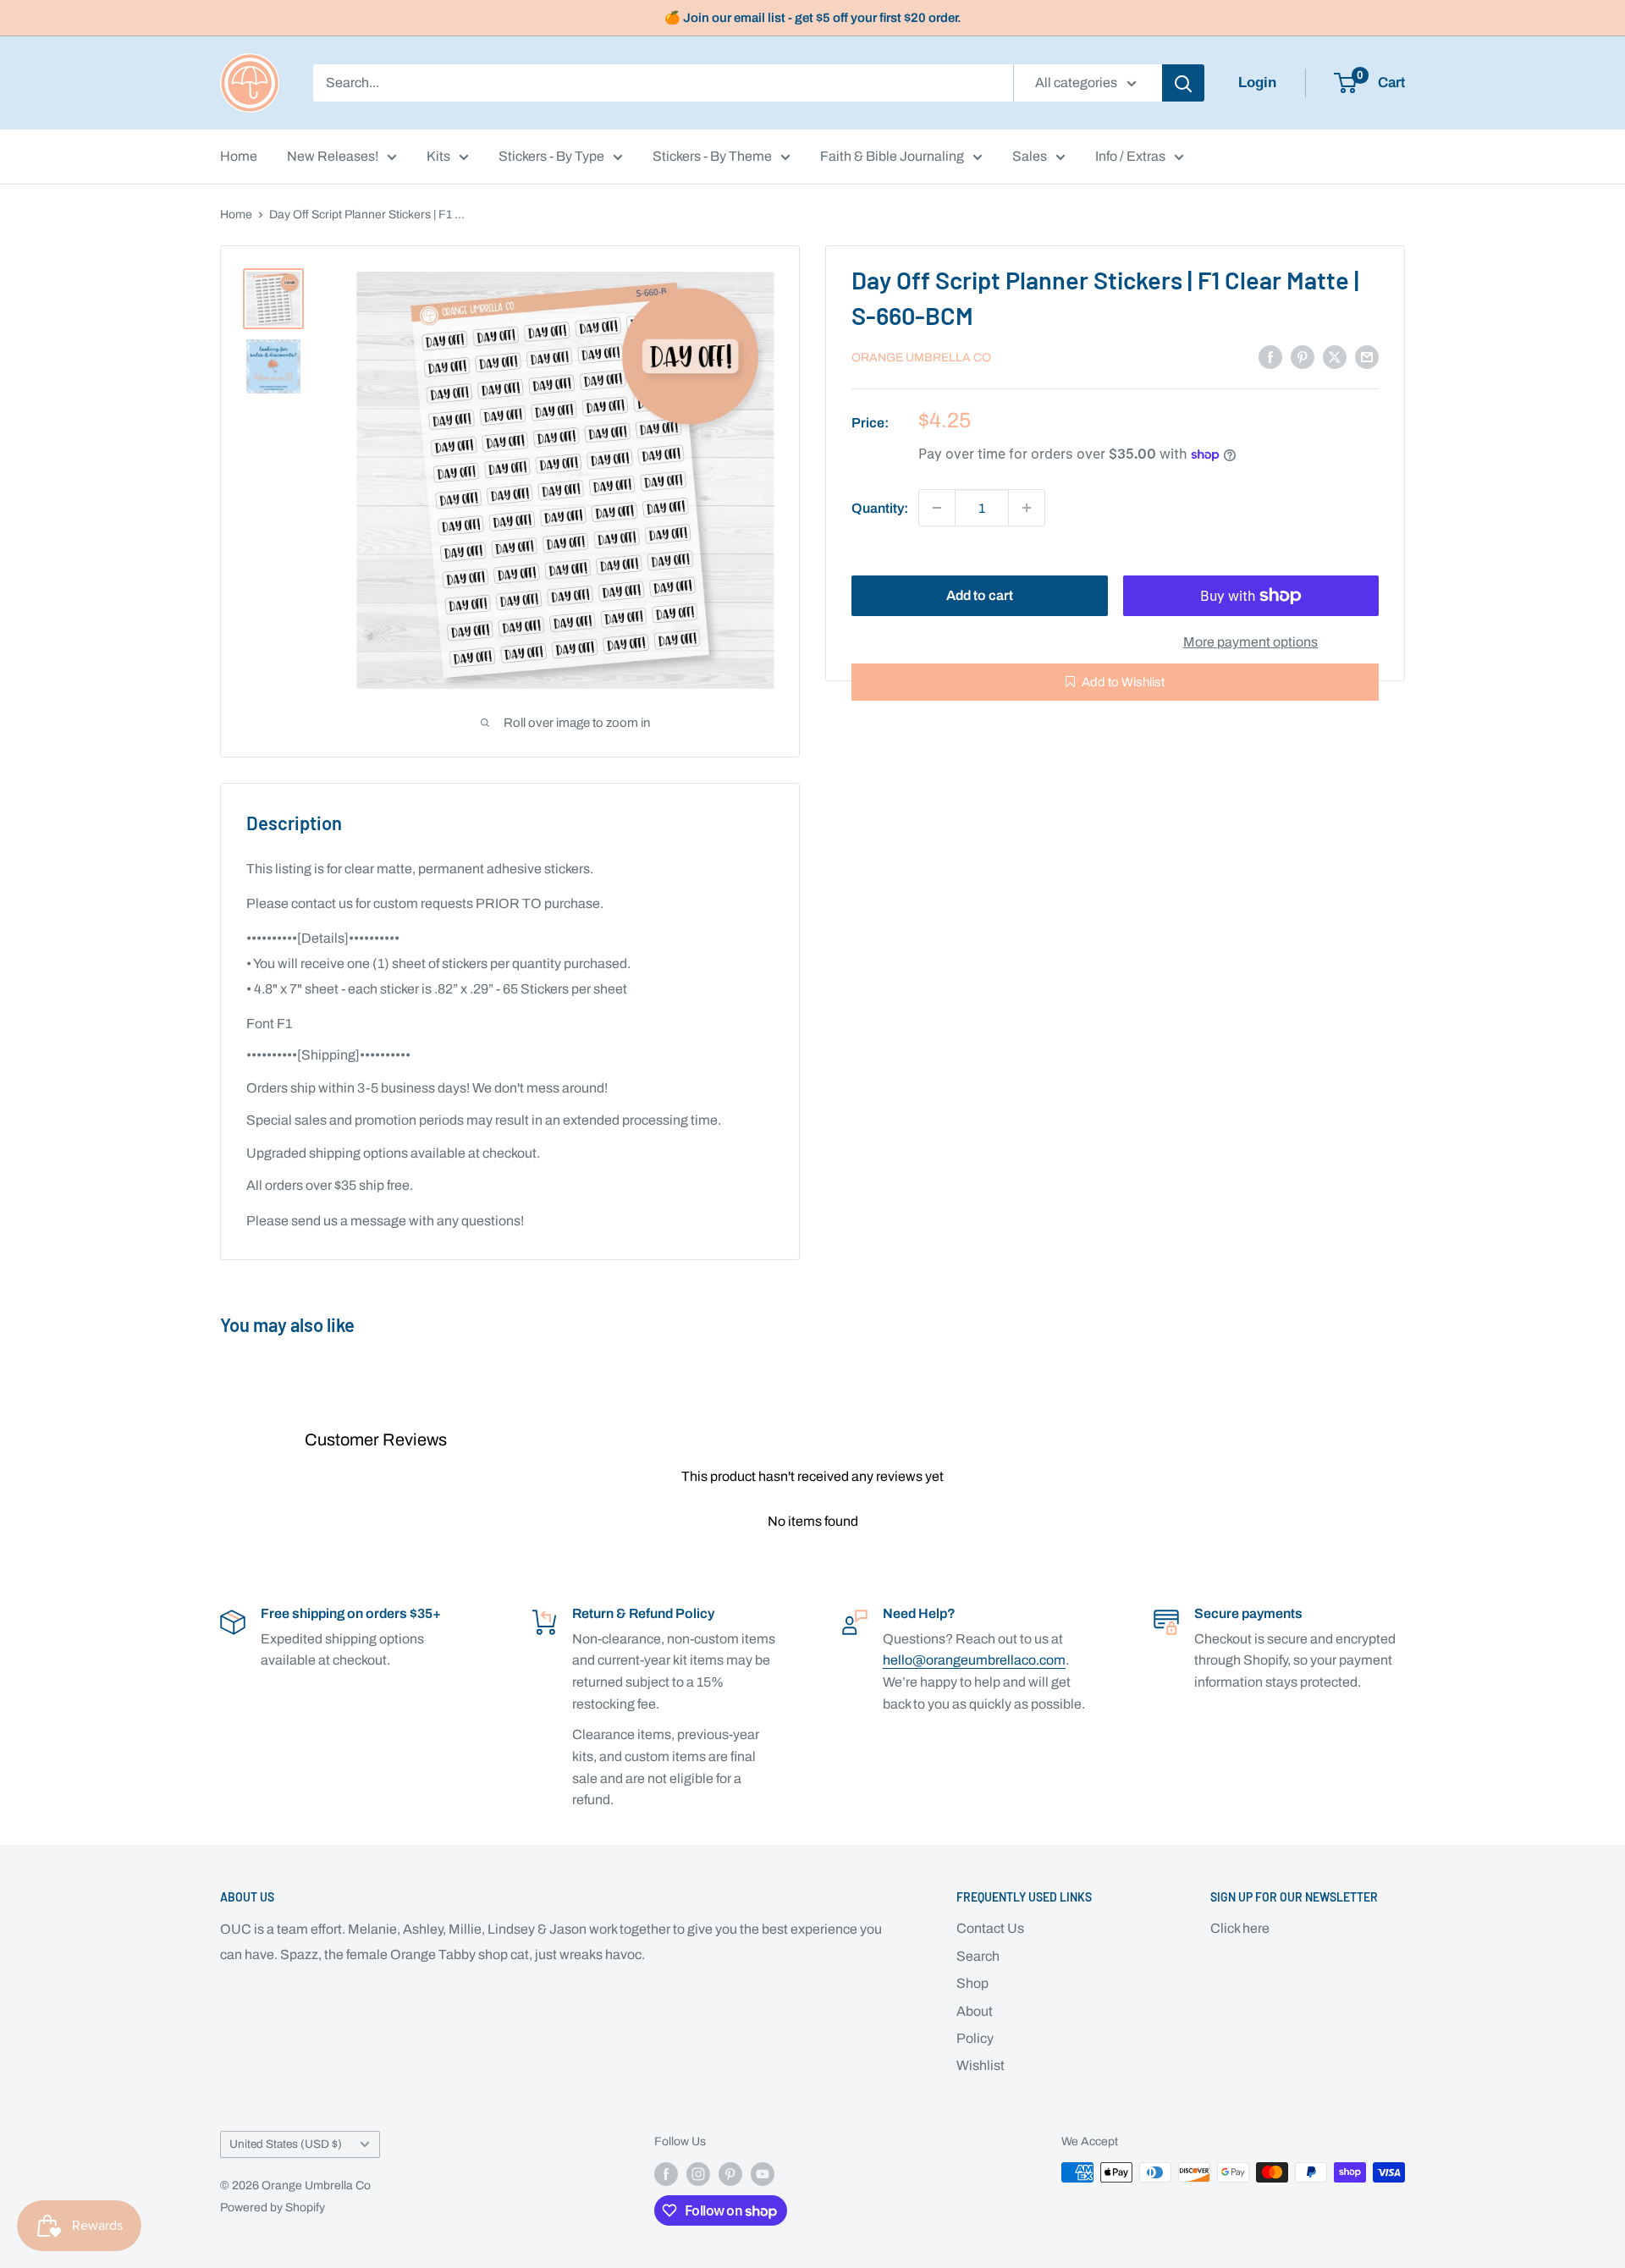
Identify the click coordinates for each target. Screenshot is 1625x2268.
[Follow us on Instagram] (698, 2174)
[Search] (1183, 83)
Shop (972, 1983)
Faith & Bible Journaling (892, 156)
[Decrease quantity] (937, 508)
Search (978, 1956)
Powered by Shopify (273, 2207)
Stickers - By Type (551, 156)
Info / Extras (1130, 156)
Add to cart (980, 595)
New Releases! (333, 156)
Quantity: (880, 507)
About (975, 2011)
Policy (975, 2038)
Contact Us (990, 1928)
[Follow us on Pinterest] (730, 2174)
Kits (438, 156)
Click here (1240, 1928)
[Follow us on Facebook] (666, 2174)
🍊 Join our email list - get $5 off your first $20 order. (813, 18)
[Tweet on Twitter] (1335, 356)
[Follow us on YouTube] (763, 2174)
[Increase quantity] (1027, 508)
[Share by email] (1367, 356)
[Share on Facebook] (1270, 356)
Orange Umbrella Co (921, 358)
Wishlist (981, 2065)
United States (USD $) (286, 2144)
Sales (1030, 156)
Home (239, 156)
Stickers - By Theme (712, 156)
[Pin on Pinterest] (1303, 356)
